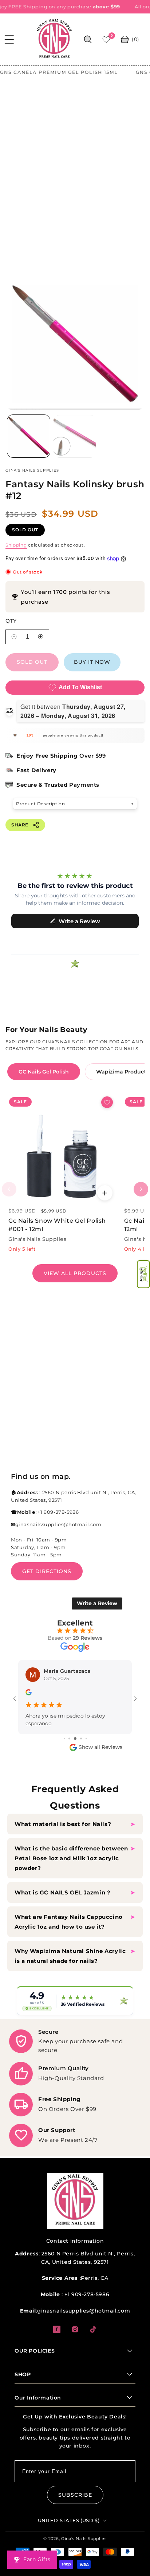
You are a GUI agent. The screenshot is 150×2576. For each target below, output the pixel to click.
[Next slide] (141, 1202)
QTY (11, 633)
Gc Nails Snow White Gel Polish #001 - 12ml (57, 1237)
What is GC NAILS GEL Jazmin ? (62, 1892)
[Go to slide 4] (75, 1738)
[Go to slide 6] (86, 1738)
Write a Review (97, 1616)
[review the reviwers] (29, 1706)
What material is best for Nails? (64, 1824)
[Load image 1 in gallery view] (29, 448)
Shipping (16, 557)
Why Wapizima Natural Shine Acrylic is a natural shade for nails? (70, 1956)
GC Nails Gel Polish (44, 1084)
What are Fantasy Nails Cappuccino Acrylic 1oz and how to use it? (69, 1922)
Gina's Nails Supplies (84, 2539)
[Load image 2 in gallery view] (75, 448)
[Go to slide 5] (81, 1738)
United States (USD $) (69, 2520)
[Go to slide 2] (64, 1738)
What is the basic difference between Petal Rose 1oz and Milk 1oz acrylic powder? (71, 1858)
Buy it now (92, 674)
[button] (143, 1274)
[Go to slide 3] (69, 1738)
